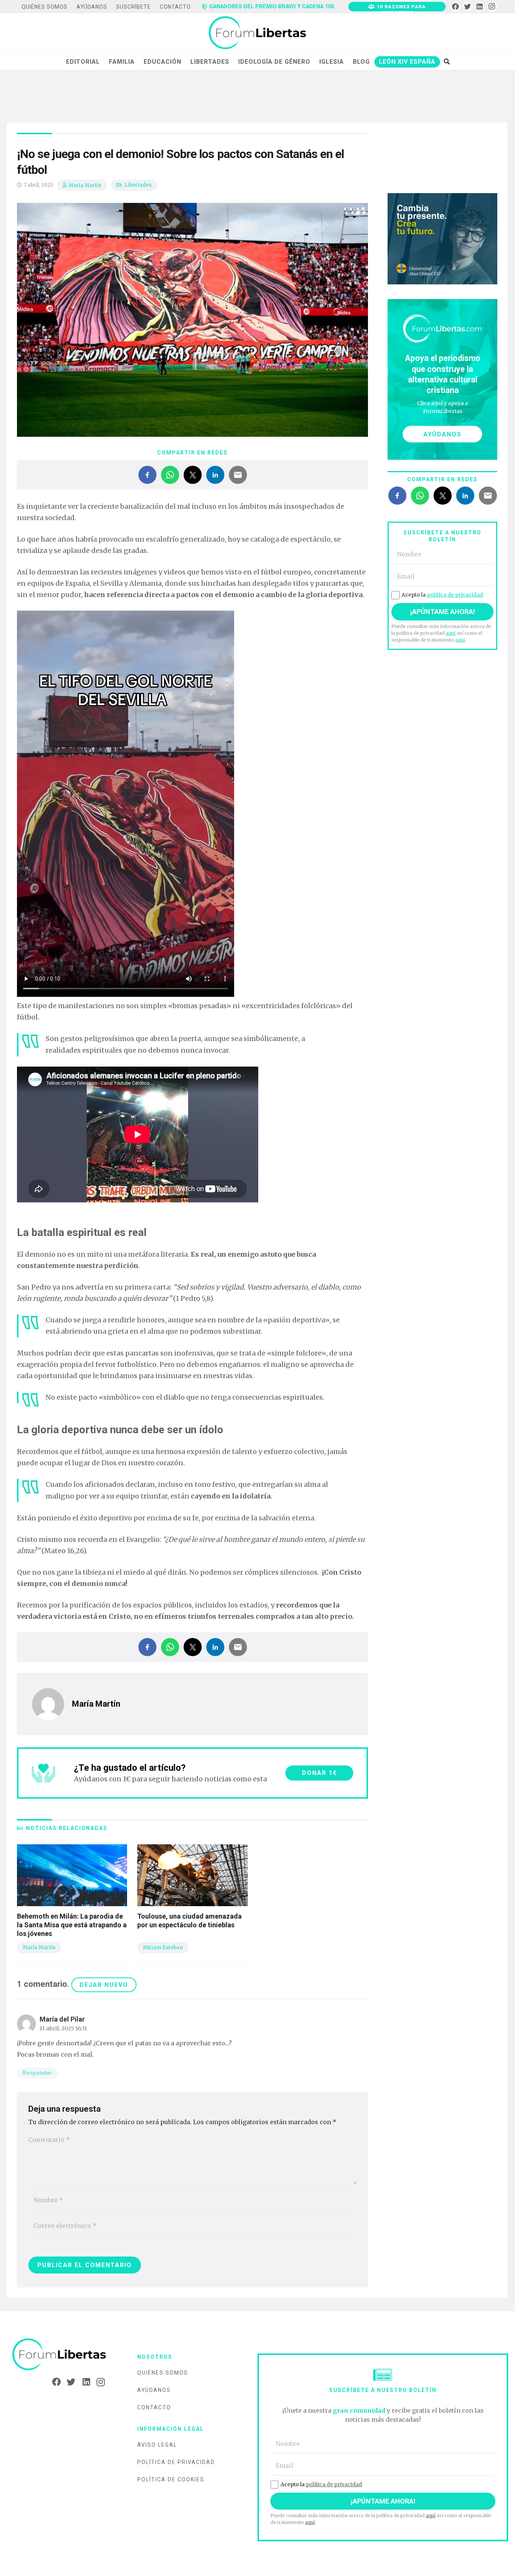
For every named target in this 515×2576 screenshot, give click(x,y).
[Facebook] (455, 7)
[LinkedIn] (480, 7)
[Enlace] (257, 33)
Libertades (138, 185)
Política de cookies (171, 2479)
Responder (37, 2073)
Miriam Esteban (163, 1947)
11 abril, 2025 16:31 (63, 2028)
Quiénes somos (163, 2373)
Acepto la (442, 595)
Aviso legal (157, 2445)
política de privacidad (455, 595)
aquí (451, 633)
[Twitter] (468, 7)
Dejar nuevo (104, 1985)
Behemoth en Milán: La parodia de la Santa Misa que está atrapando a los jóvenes (72, 1925)
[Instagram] (492, 7)
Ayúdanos (154, 2390)
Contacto (154, 2407)
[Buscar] (447, 61)
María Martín (85, 185)
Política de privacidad (176, 2462)
